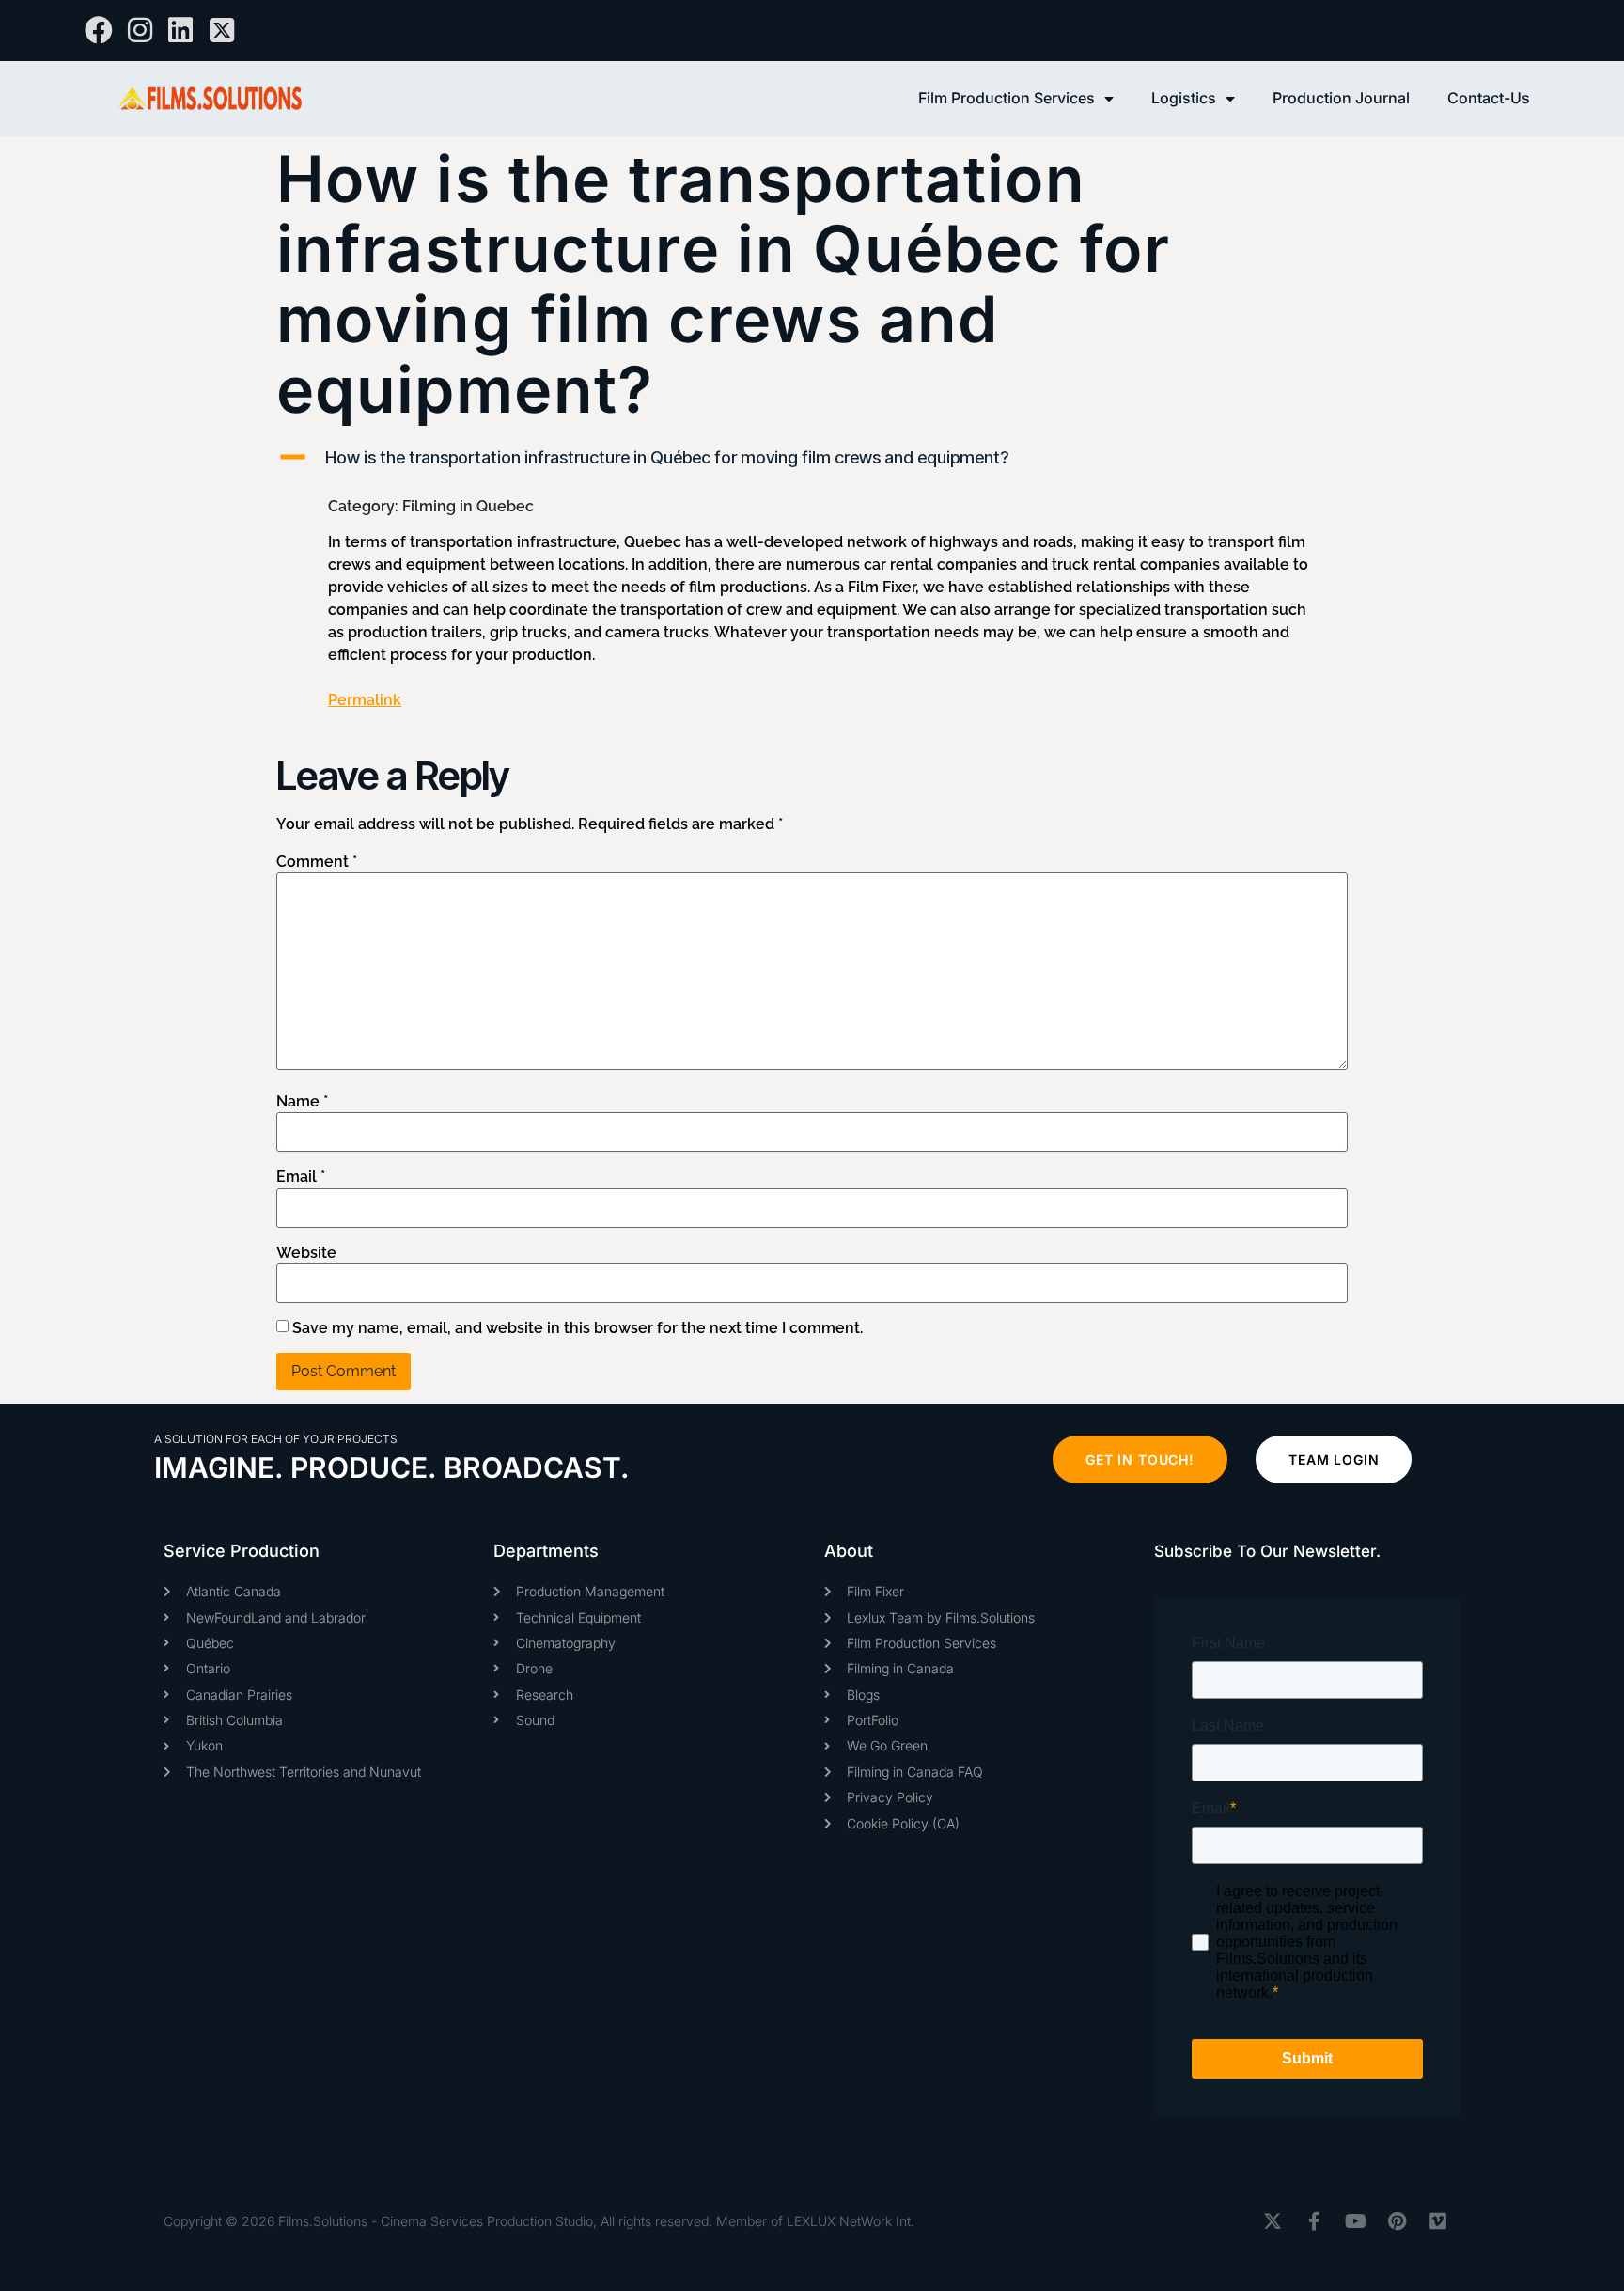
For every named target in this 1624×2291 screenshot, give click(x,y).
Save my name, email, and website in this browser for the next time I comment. (578, 1328)
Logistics (1184, 98)
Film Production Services (1007, 98)
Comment (317, 862)
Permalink (365, 700)
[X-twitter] (1273, 2221)
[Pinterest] (1397, 2221)
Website (306, 1253)
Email (301, 1177)
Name (302, 1102)
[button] (812, 457)
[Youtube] (1355, 2221)
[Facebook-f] (1314, 2221)
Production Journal (1341, 98)
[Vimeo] (1438, 2221)
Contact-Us (1489, 98)
